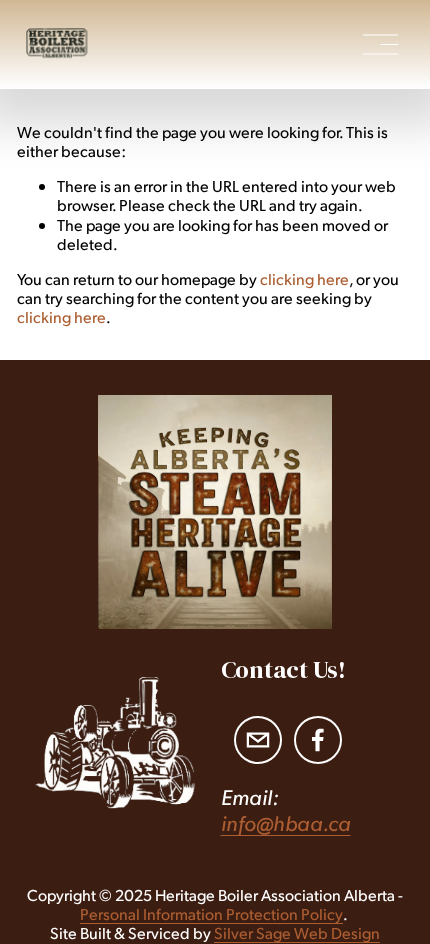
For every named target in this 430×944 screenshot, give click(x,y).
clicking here (304, 278)
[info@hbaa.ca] (258, 740)
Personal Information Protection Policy (211, 913)
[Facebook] (318, 740)
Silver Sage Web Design (297, 932)
